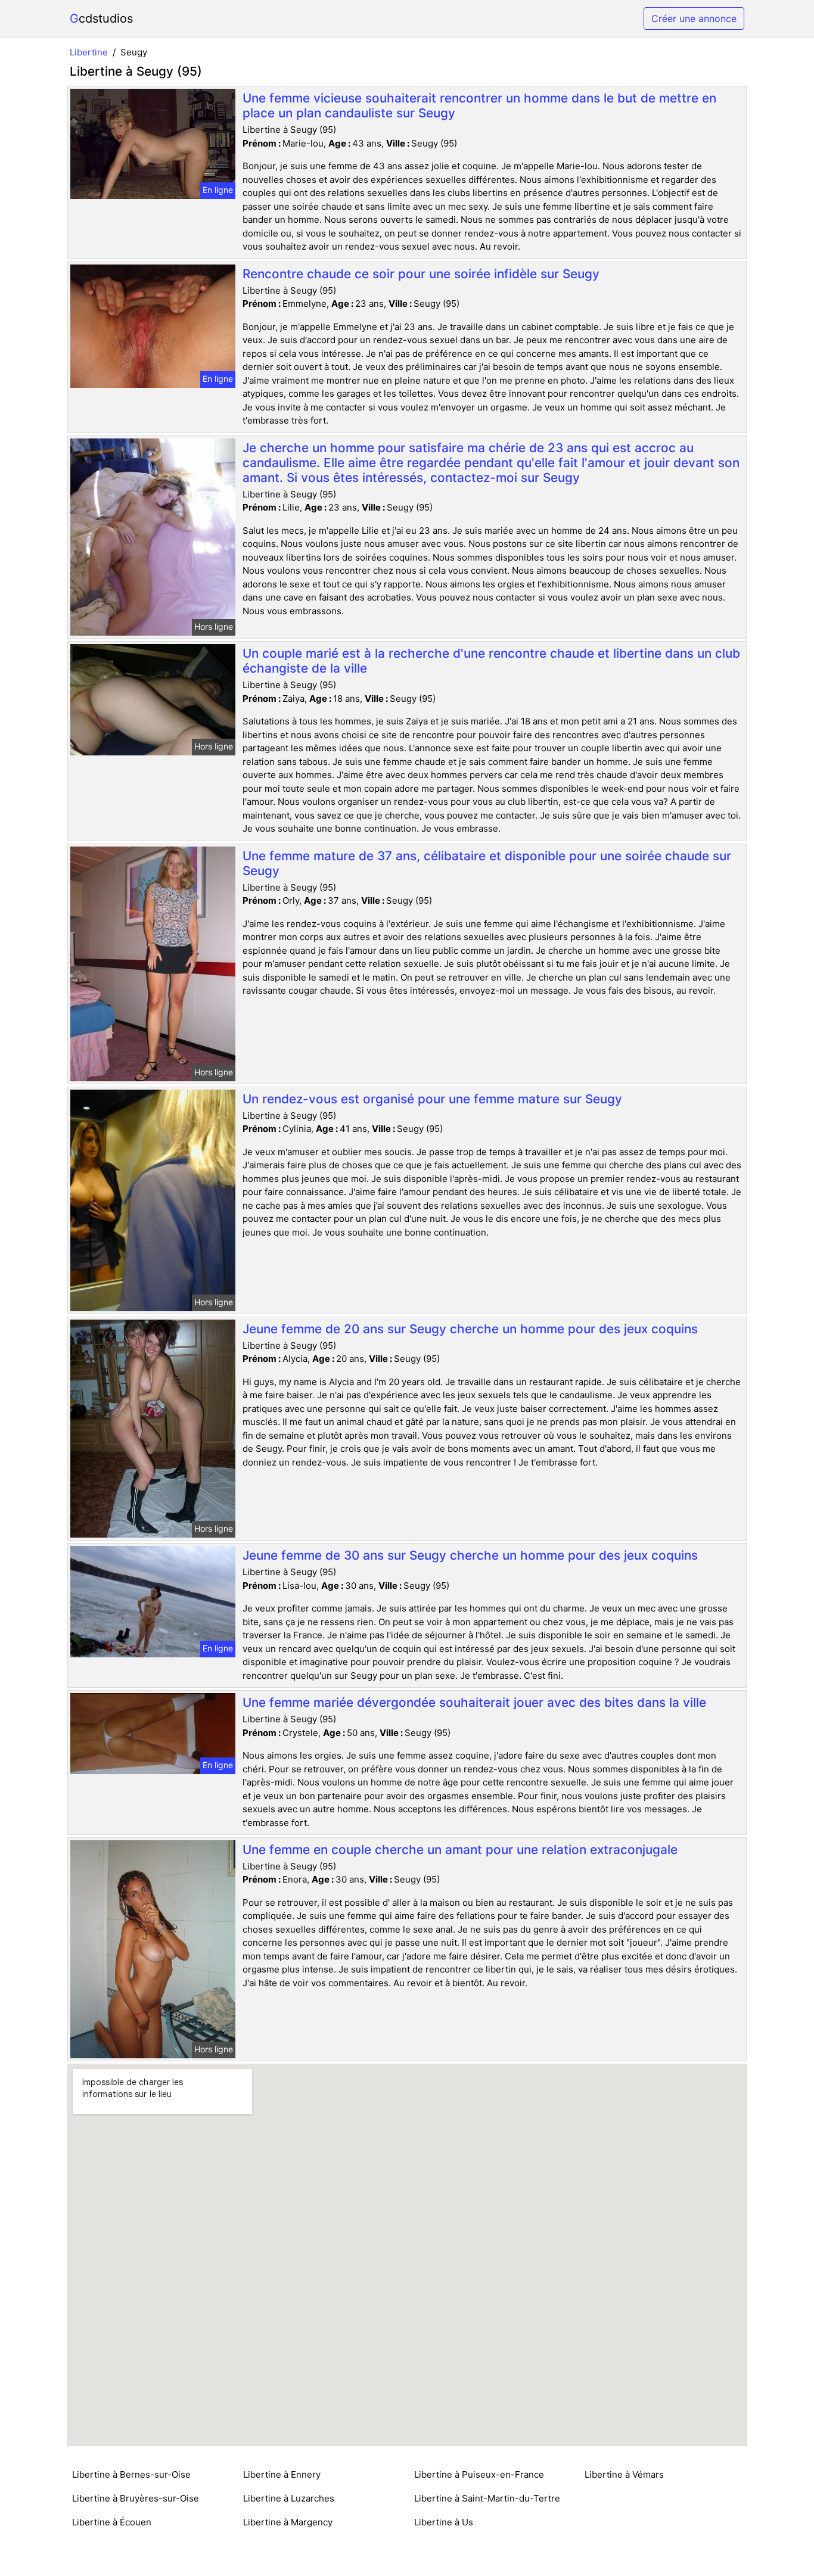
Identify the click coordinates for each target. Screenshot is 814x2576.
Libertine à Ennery (282, 2474)
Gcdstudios (101, 18)
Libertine (89, 52)
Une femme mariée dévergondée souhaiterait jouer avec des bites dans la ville (474, 1702)
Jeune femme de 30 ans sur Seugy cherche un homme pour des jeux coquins (470, 1555)
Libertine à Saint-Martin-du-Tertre (487, 2498)
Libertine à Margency (288, 2522)
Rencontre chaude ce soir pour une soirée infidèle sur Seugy (421, 274)
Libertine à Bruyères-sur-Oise (136, 2498)
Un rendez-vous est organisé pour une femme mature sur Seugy (432, 1099)
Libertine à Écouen (112, 2522)
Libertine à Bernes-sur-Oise (131, 2474)
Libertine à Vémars (624, 2474)
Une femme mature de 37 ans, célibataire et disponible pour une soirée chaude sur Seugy (487, 863)
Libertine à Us (444, 2522)
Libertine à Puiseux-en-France (479, 2474)
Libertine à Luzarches (289, 2498)
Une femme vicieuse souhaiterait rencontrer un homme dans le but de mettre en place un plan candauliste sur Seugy (479, 105)
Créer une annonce (694, 18)
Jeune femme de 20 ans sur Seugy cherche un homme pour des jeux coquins (470, 1329)
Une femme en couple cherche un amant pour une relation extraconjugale (460, 1849)
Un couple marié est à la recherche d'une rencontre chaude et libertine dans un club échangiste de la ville (491, 661)
